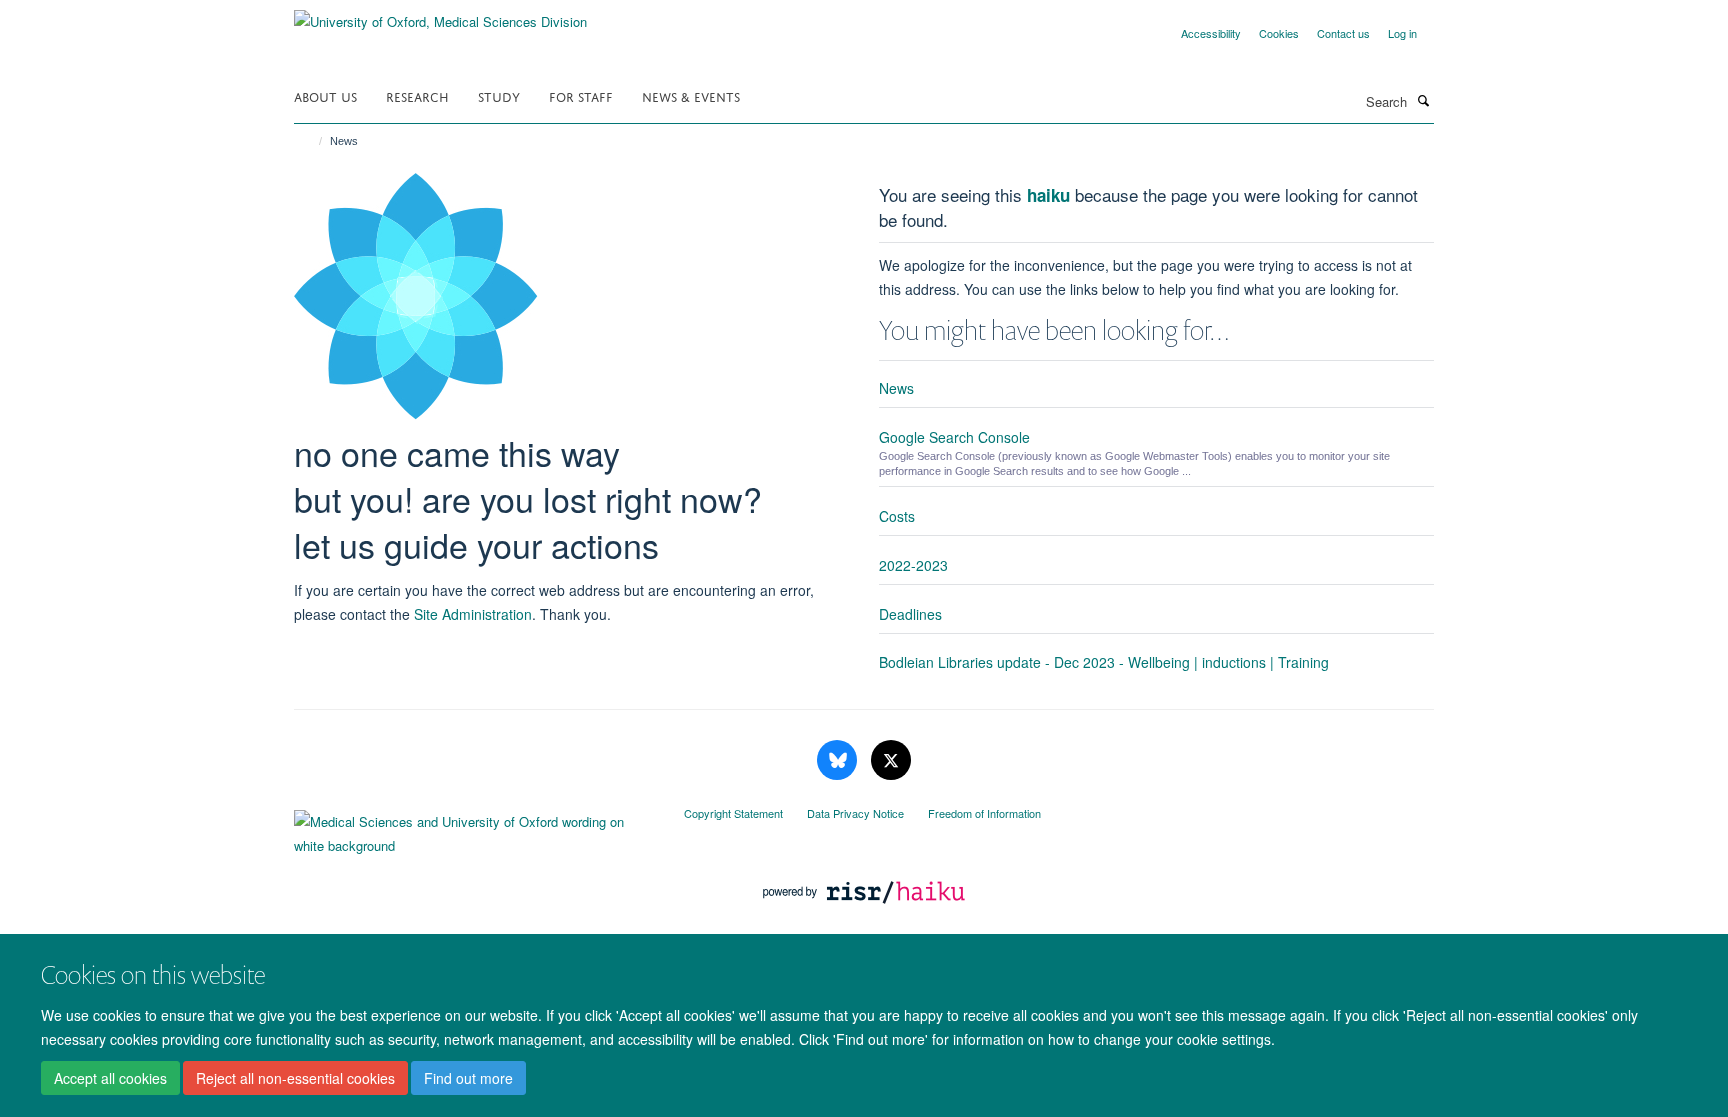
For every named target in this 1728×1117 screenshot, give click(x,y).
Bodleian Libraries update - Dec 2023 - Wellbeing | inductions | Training (1104, 662)
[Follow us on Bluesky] (839, 760)
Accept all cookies (110, 1078)
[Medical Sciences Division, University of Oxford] (474, 829)
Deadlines (910, 614)
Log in (1402, 33)
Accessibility (1211, 33)
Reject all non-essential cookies (295, 1078)
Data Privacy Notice (855, 813)
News (896, 388)
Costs (897, 516)
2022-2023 (913, 565)
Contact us (1343, 33)
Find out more (468, 1078)
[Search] (1423, 100)
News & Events (691, 95)
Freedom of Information (984, 813)
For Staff (581, 95)
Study (499, 95)
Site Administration (473, 614)
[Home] (311, 141)
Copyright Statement (733, 813)
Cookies (1279, 33)
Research (417, 95)
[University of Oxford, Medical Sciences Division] (440, 14)
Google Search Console (954, 437)
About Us (325, 95)
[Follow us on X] (891, 760)
